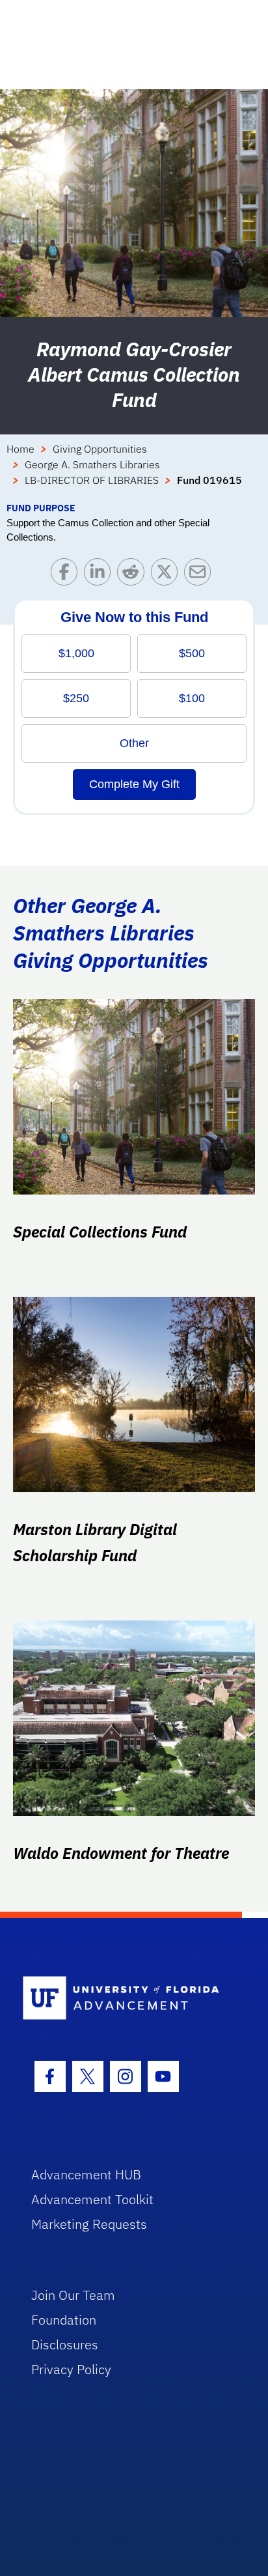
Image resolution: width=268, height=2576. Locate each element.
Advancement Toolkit (92, 2199)
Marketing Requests (89, 2224)
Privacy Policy (71, 2369)
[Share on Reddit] (134, 575)
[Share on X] (167, 575)
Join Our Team (73, 2295)
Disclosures (65, 2344)
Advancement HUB (86, 2174)
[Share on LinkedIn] (100, 575)
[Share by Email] (201, 575)
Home (20, 449)
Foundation (64, 2320)
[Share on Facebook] (67, 575)
